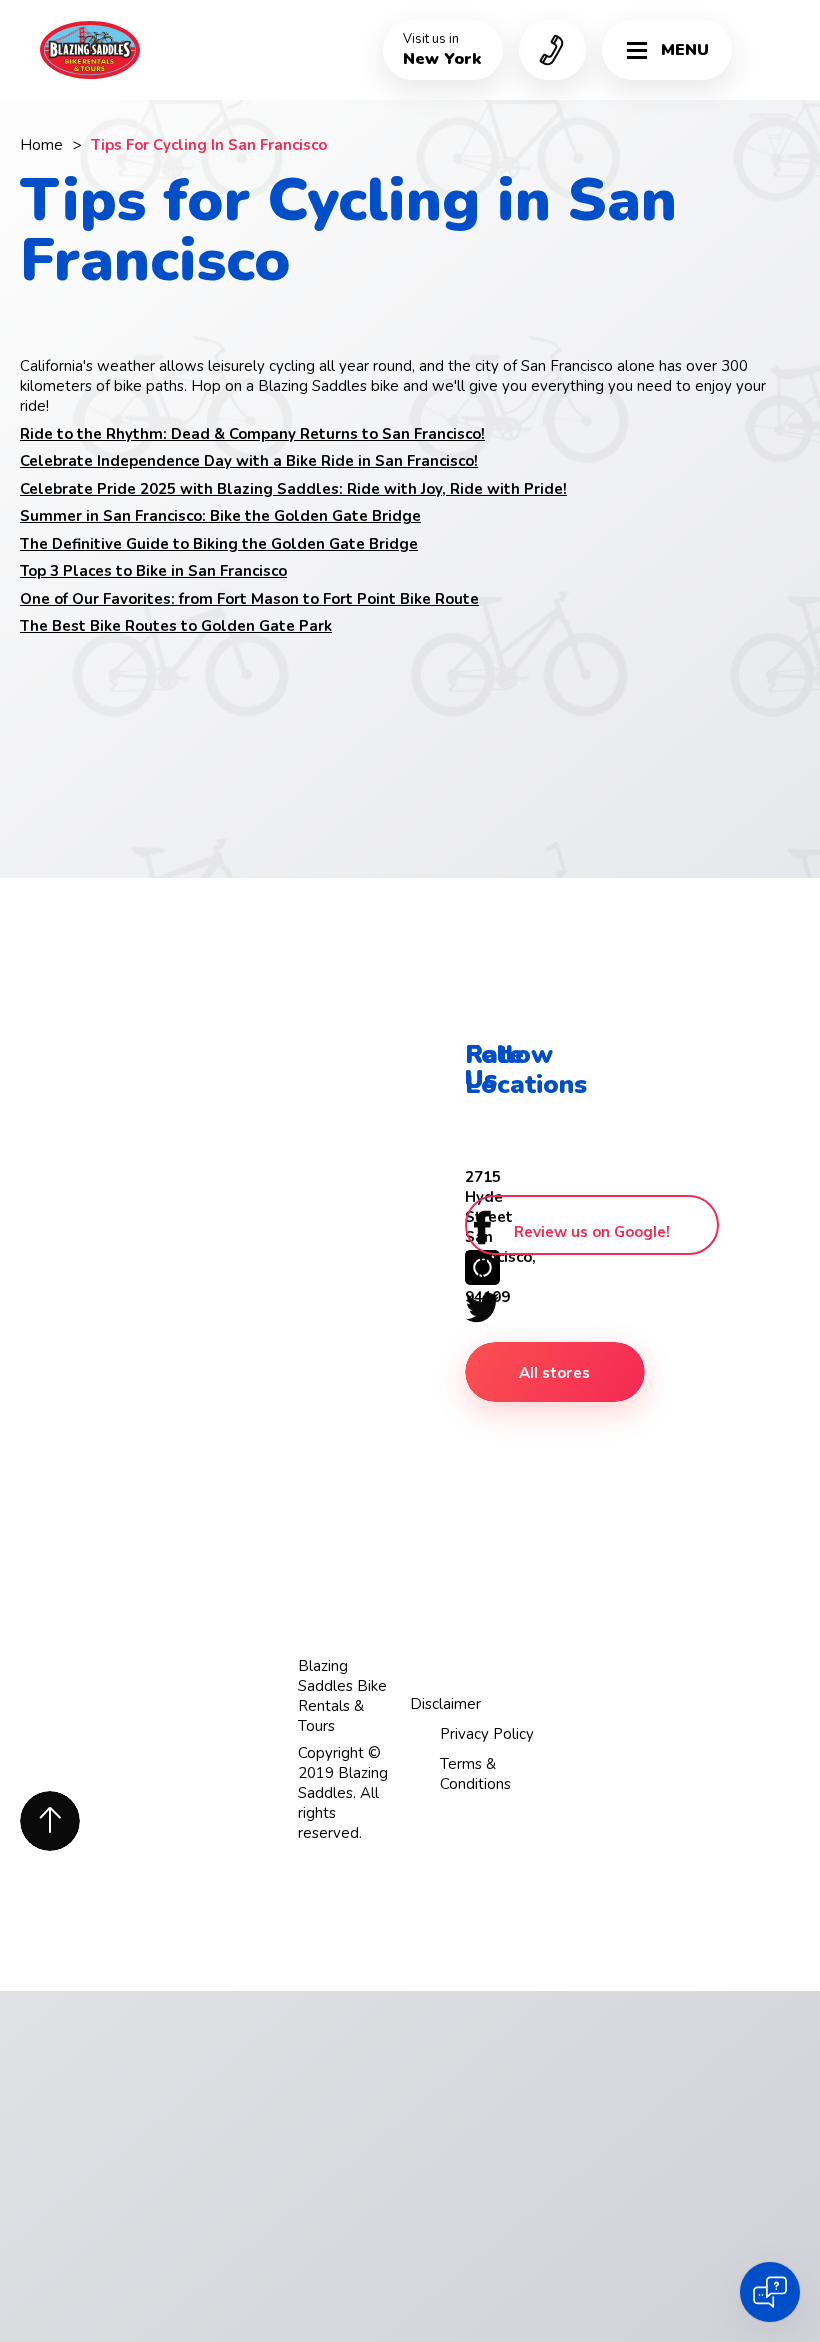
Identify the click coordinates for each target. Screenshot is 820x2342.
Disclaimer (445, 1704)
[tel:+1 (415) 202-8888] (552, 50)
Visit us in (442, 50)
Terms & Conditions (475, 1774)
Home (41, 145)
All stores (554, 1372)
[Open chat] (770, 2292)
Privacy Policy (487, 1734)
